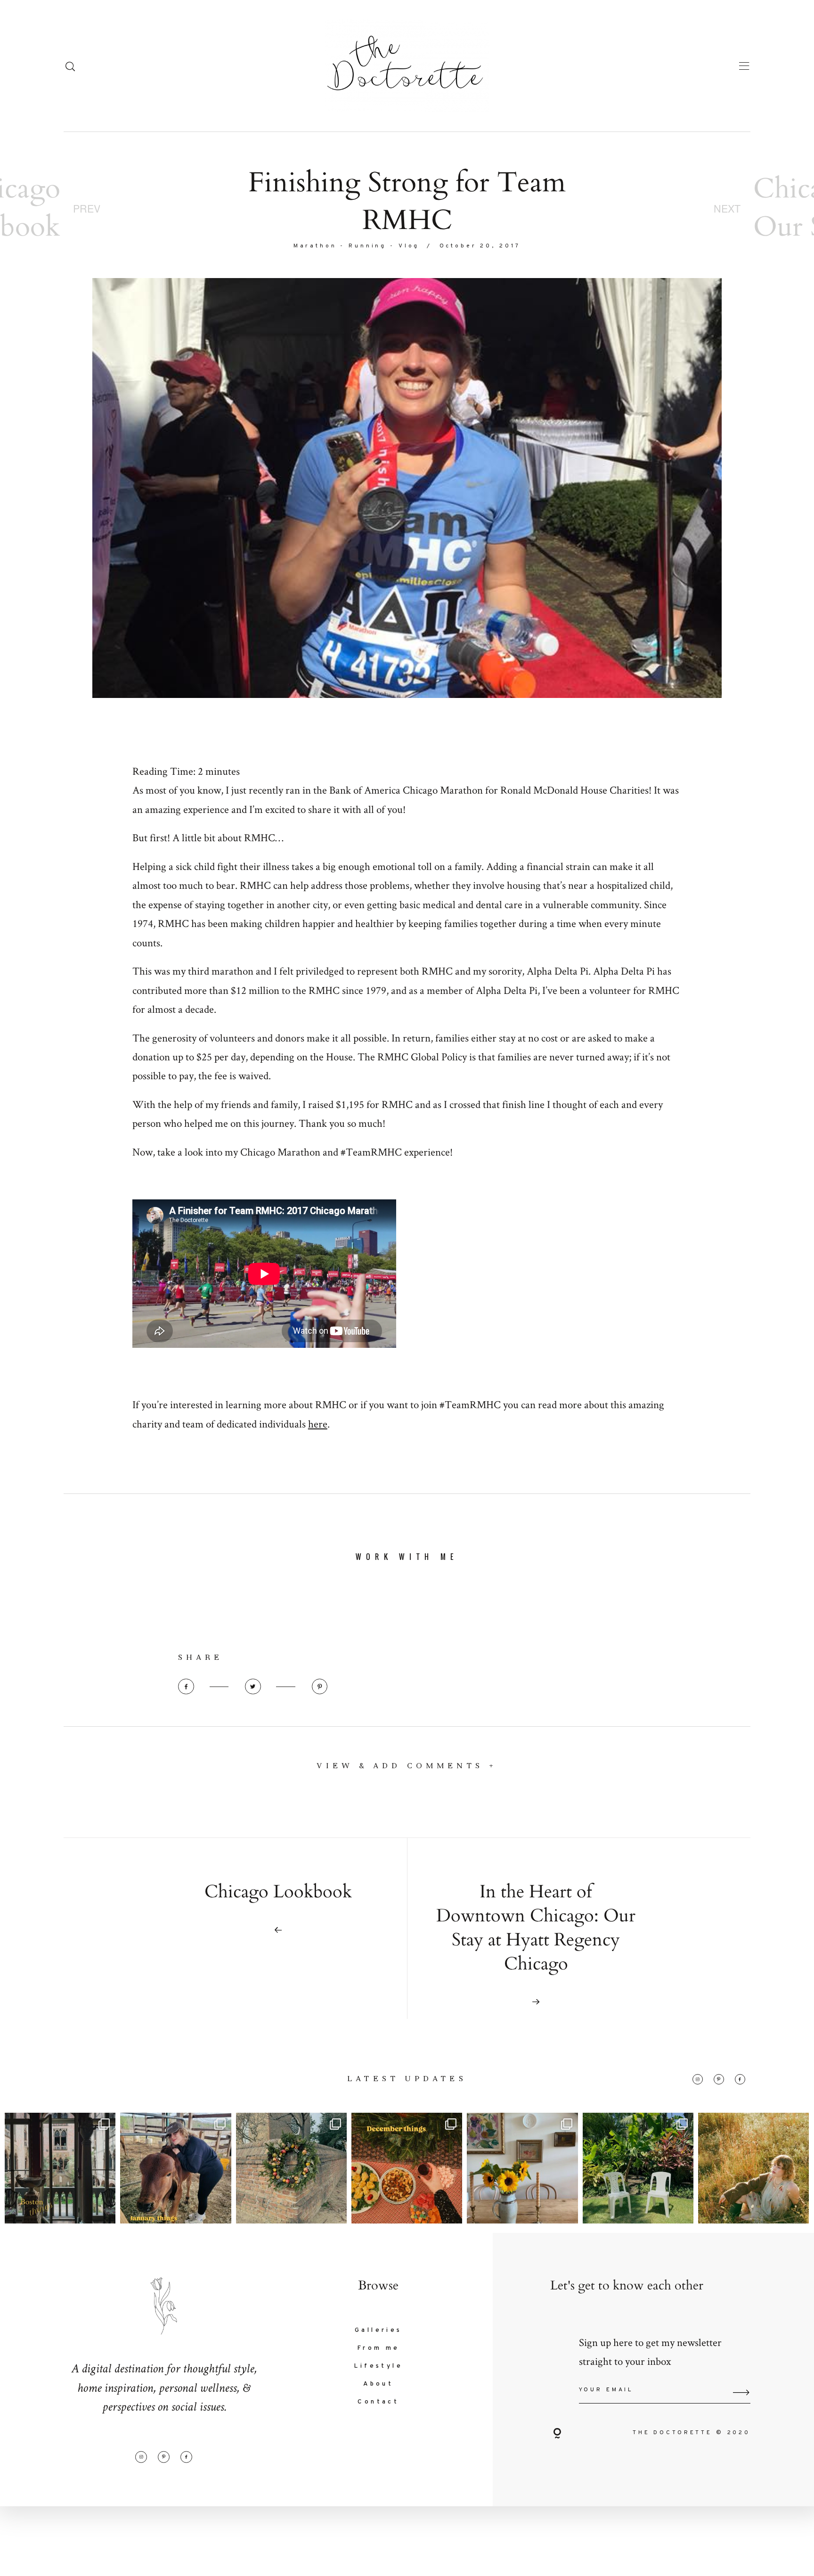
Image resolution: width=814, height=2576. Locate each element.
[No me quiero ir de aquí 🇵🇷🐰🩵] (638, 2168)
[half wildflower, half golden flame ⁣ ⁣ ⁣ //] (753, 2168)
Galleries (379, 2330)
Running (367, 246)
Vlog (409, 246)
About (378, 2384)
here (318, 1424)
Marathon (315, 246)
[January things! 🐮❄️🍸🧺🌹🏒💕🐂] (175, 2168)
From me (379, 2348)
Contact (378, 2402)
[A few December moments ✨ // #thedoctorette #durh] (407, 2168)
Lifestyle (378, 2366)
